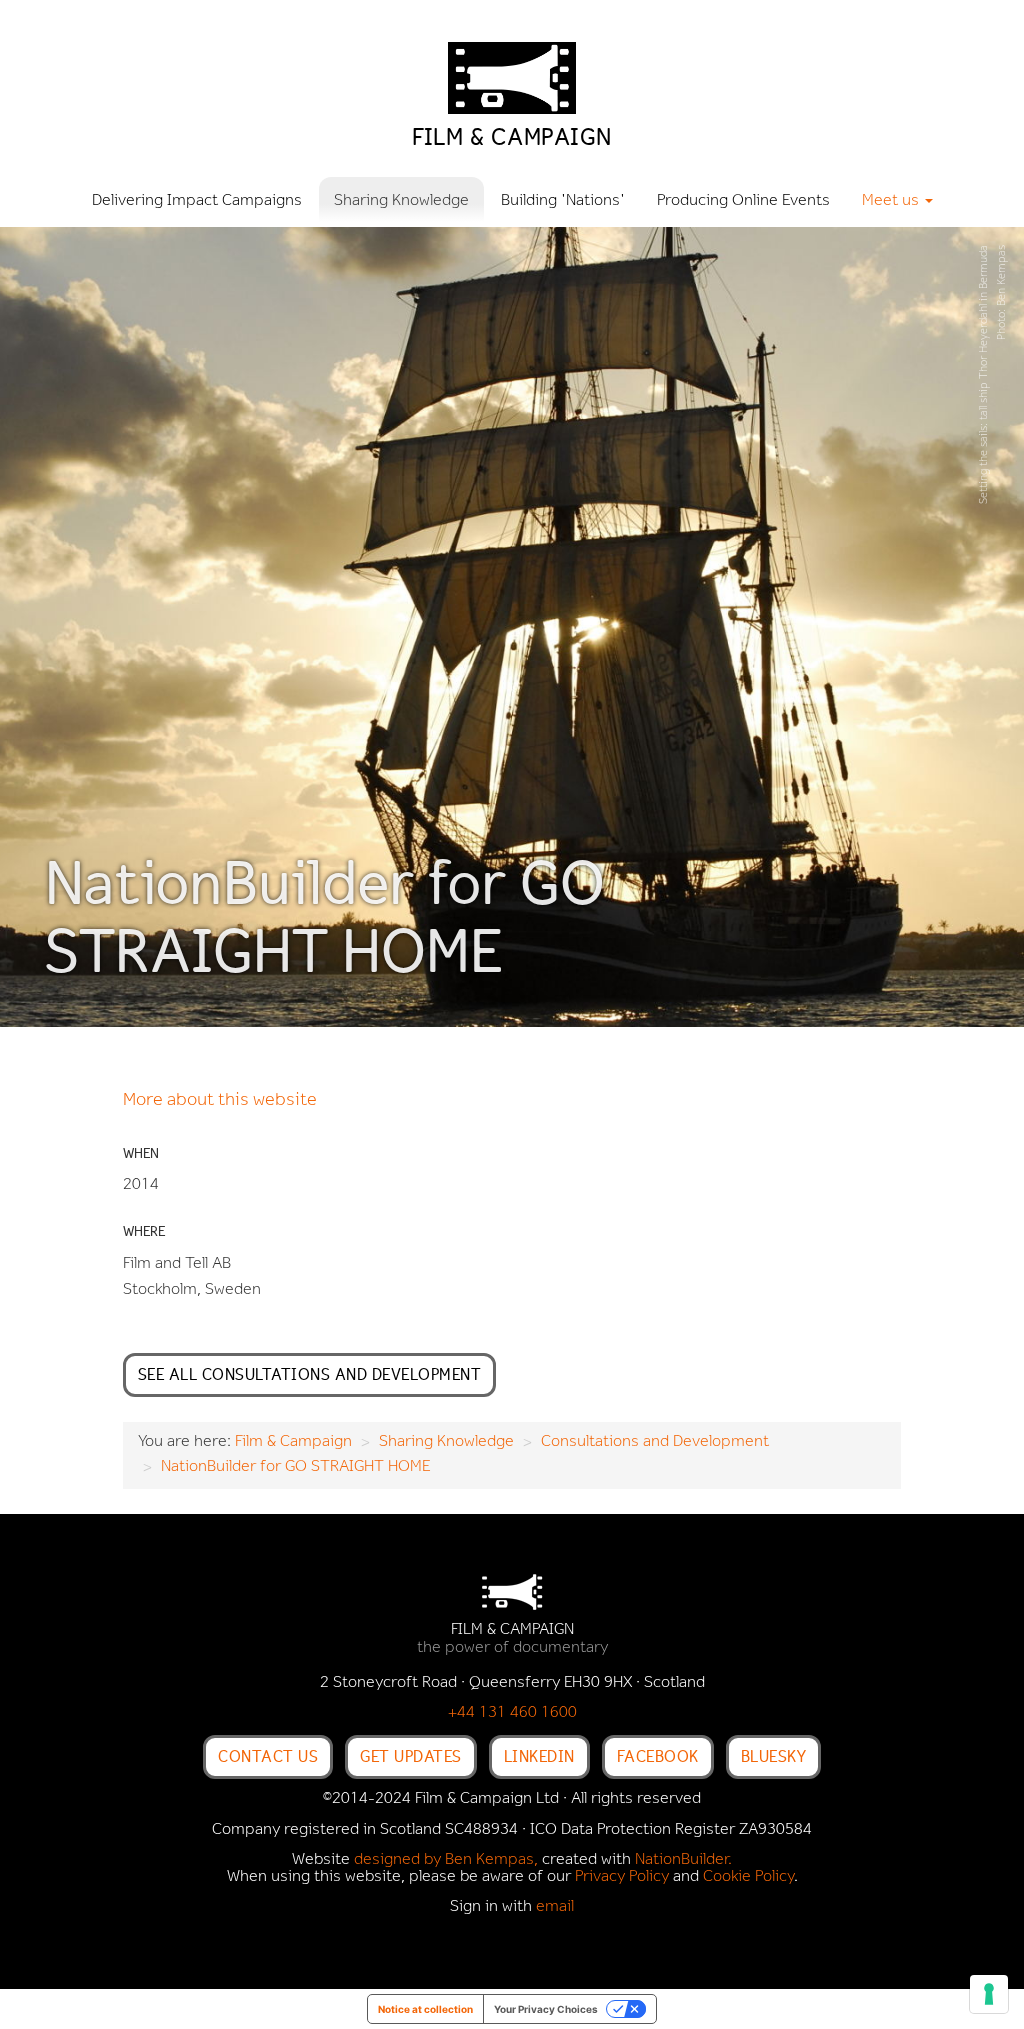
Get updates (411, 1756)
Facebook (658, 1756)
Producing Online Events (743, 201)
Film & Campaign (293, 1442)
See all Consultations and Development (310, 1374)
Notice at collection (425, 2009)
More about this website (220, 1101)
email (555, 1907)
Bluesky (774, 1756)
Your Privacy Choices (546, 2009)
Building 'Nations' (563, 201)
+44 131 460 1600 (512, 1713)
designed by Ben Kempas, (446, 1860)
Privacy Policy (622, 1877)
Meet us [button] (892, 201)
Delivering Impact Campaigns (197, 201)
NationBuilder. (683, 1860)
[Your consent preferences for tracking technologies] (989, 1994)
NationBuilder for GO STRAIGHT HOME (295, 1467)
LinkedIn (539, 1756)
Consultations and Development (655, 1442)
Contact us (268, 1756)
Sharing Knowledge (401, 201)
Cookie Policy (748, 1877)
